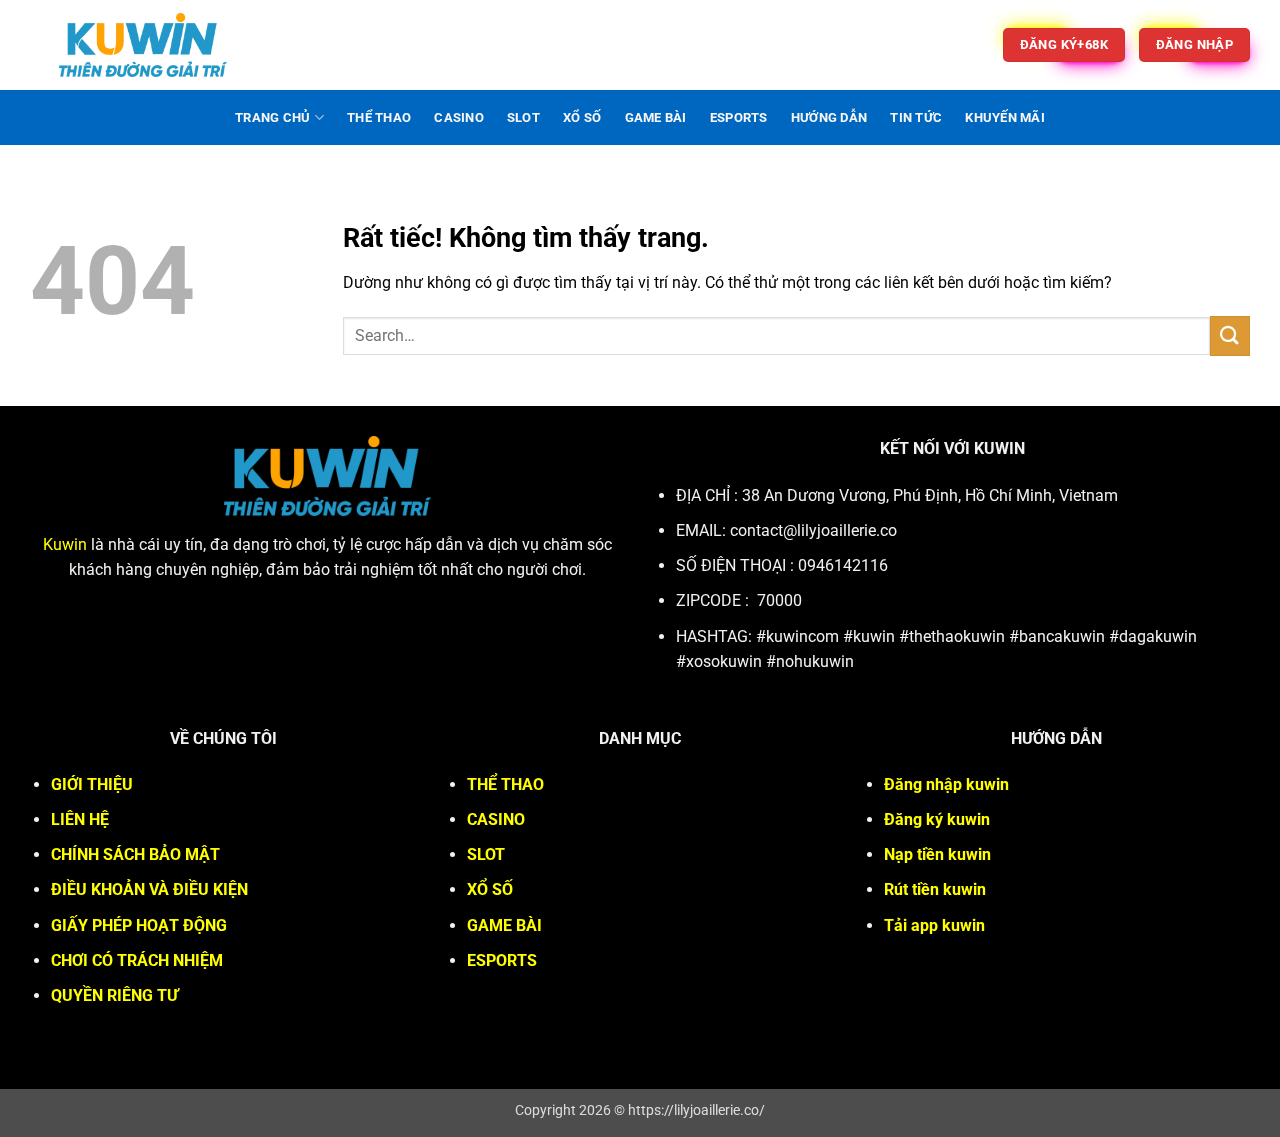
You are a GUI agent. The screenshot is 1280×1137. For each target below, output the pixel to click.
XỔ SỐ (582, 117)
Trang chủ (272, 117)
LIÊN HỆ (80, 819)
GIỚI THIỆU (92, 784)
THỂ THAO (379, 117)
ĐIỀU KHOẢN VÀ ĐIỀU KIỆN (149, 889)
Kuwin (65, 544)
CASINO (459, 117)
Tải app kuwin (934, 925)
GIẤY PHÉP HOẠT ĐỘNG (139, 925)
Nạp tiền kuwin (937, 854)
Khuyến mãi (1005, 117)
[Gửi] (1230, 335)
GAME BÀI (656, 117)
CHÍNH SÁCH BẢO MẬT (135, 854)
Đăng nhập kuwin (946, 784)
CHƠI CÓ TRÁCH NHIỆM (137, 960)
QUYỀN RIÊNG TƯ (114, 995)
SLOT (523, 117)
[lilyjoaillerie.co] (143, 45)
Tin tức (916, 117)
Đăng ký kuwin (937, 819)
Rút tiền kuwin (935, 889)
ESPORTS (739, 117)
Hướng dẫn (829, 117)
